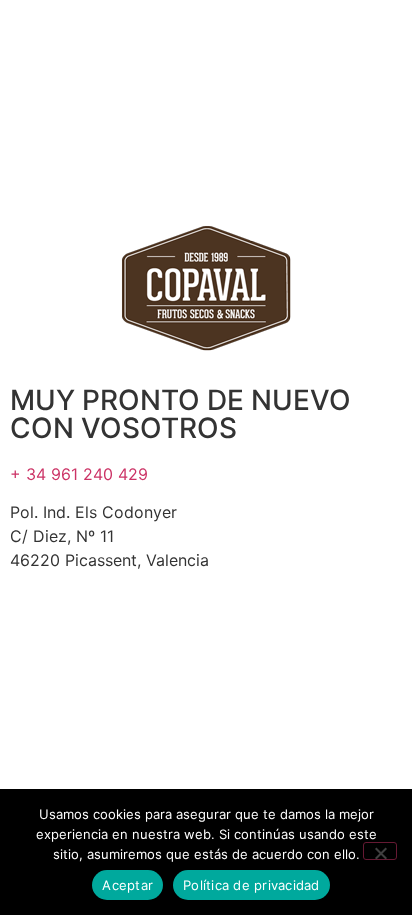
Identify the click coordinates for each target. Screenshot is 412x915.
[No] (380, 851)
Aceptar (127, 885)
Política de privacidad (251, 885)
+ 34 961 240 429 (79, 474)
